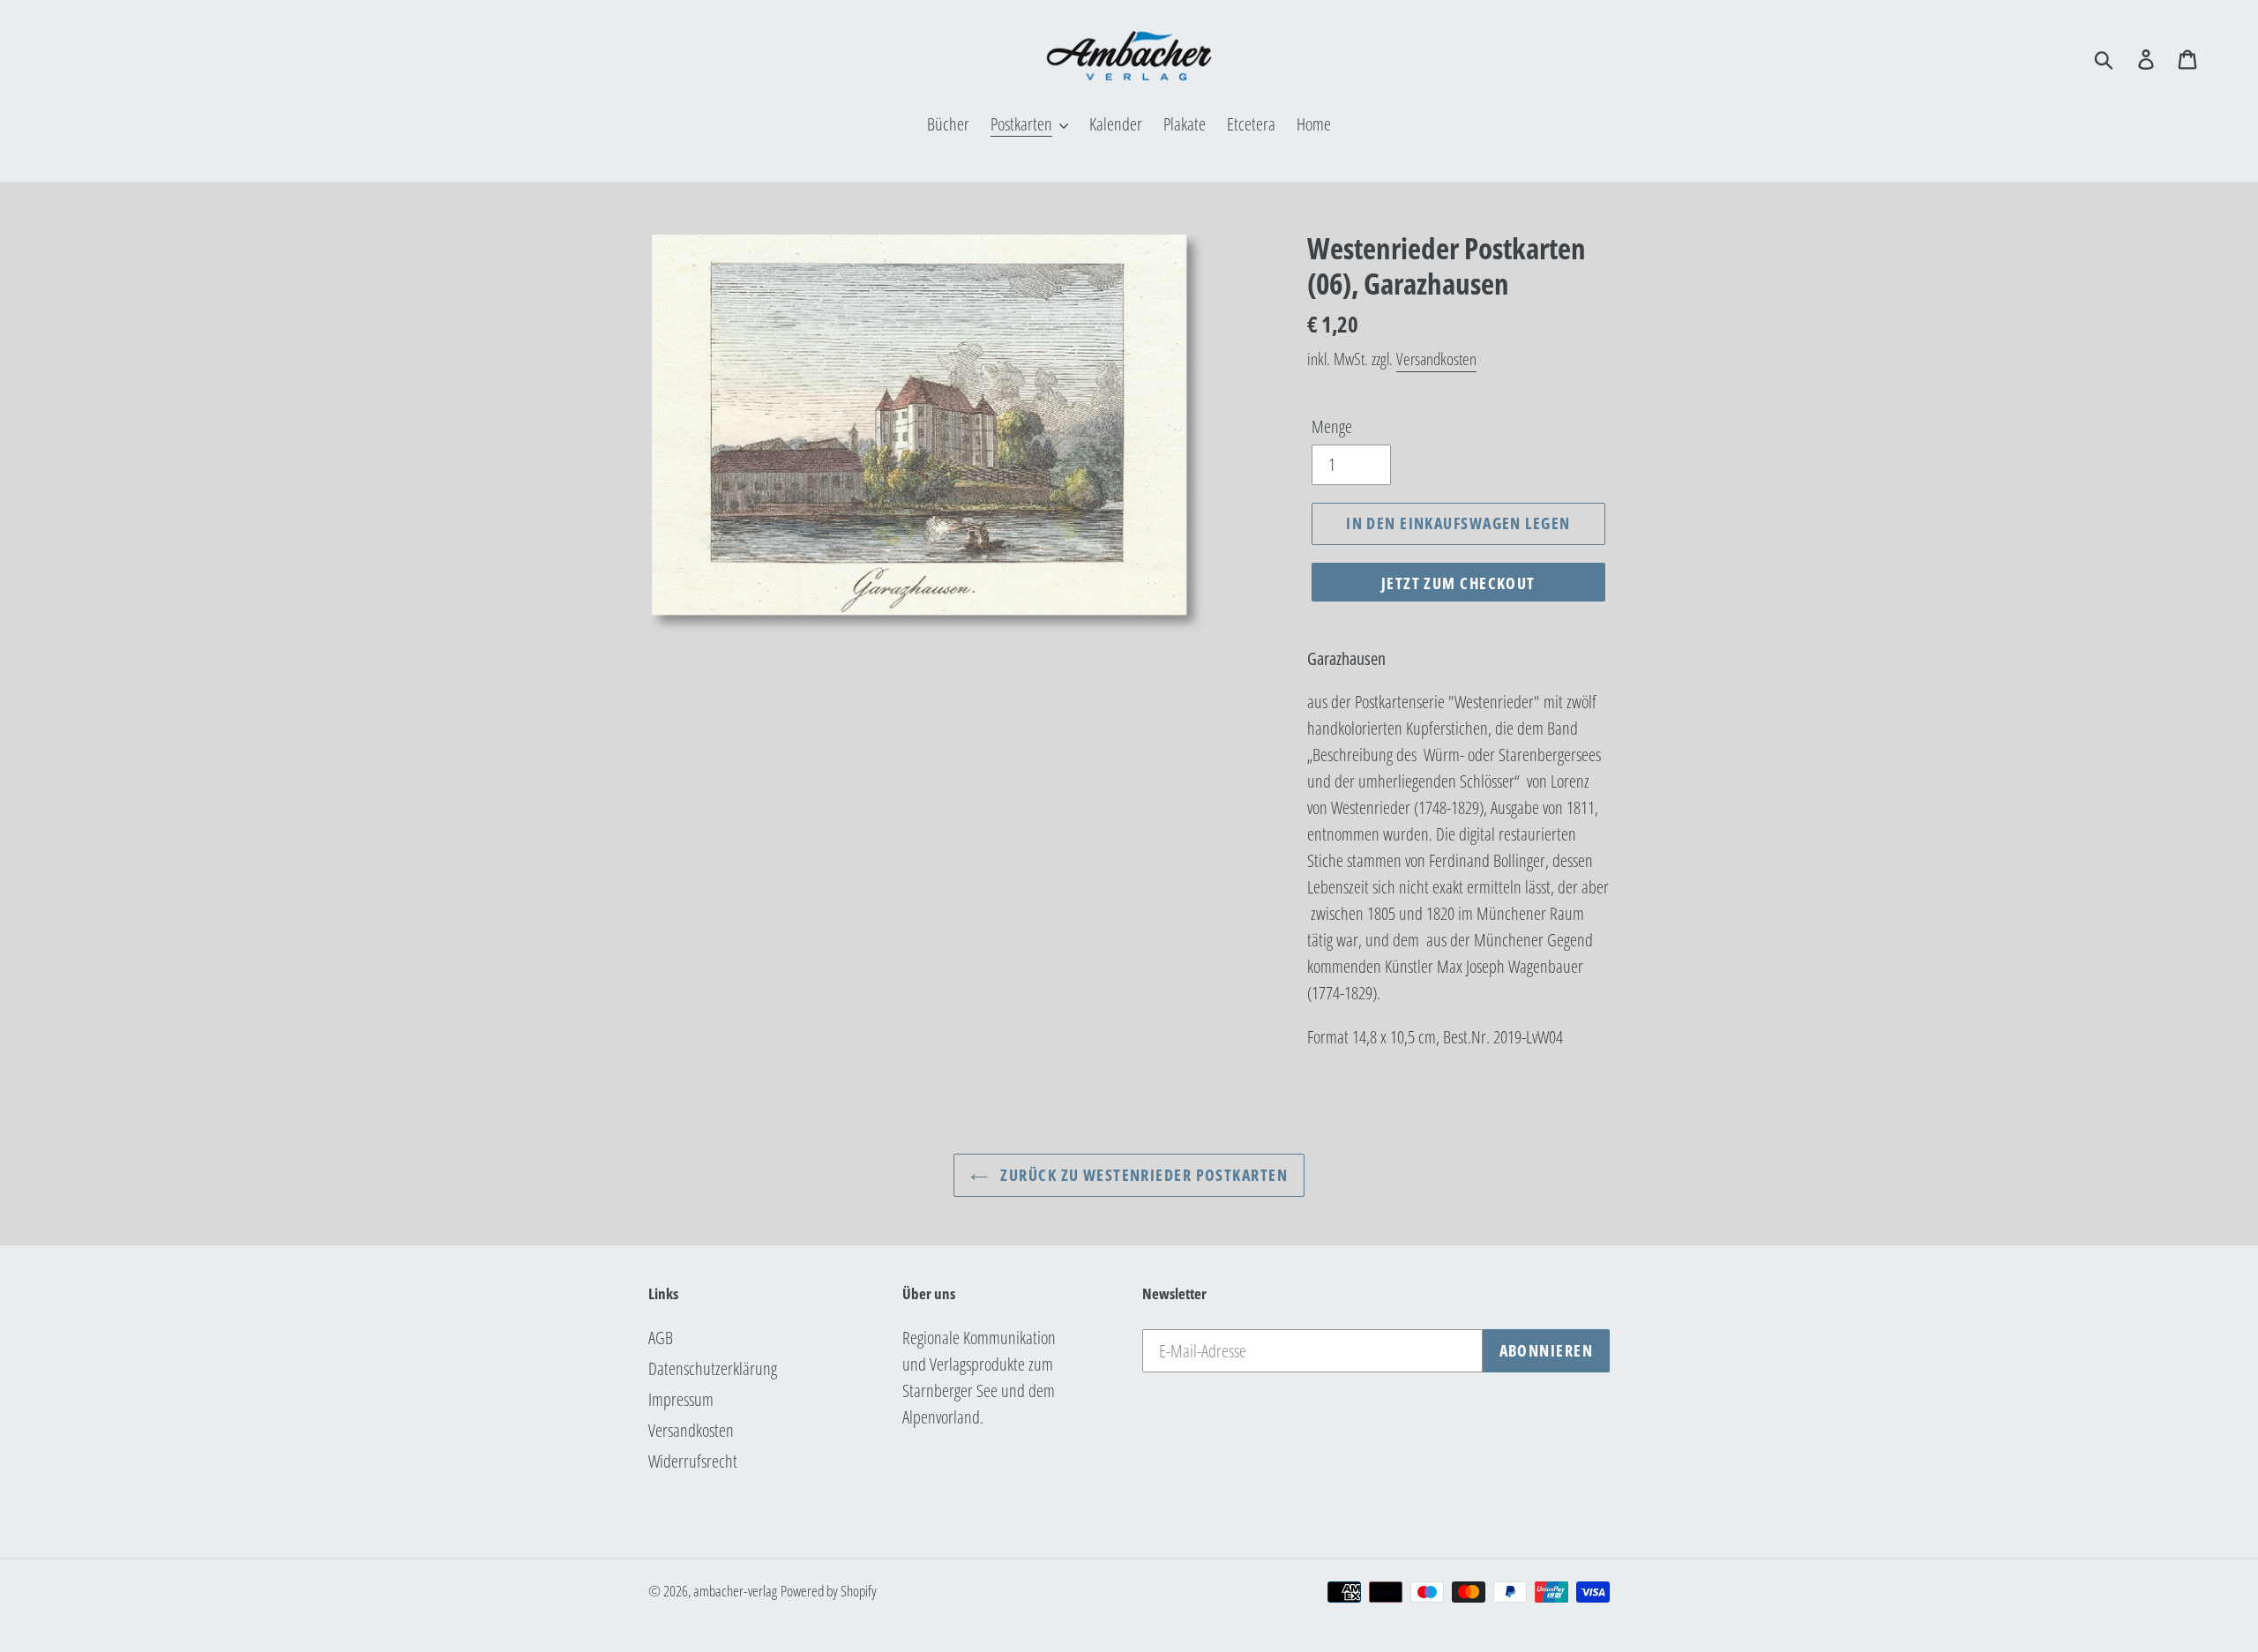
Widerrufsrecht (693, 1461)
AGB (661, 1338)
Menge (1332, 426)
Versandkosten (1436, 359)
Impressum (681, 1399)
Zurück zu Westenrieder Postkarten (1142, 1175)
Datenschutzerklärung (713, 1368)
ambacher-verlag (735, 1591)
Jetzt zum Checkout (1458, 583)
